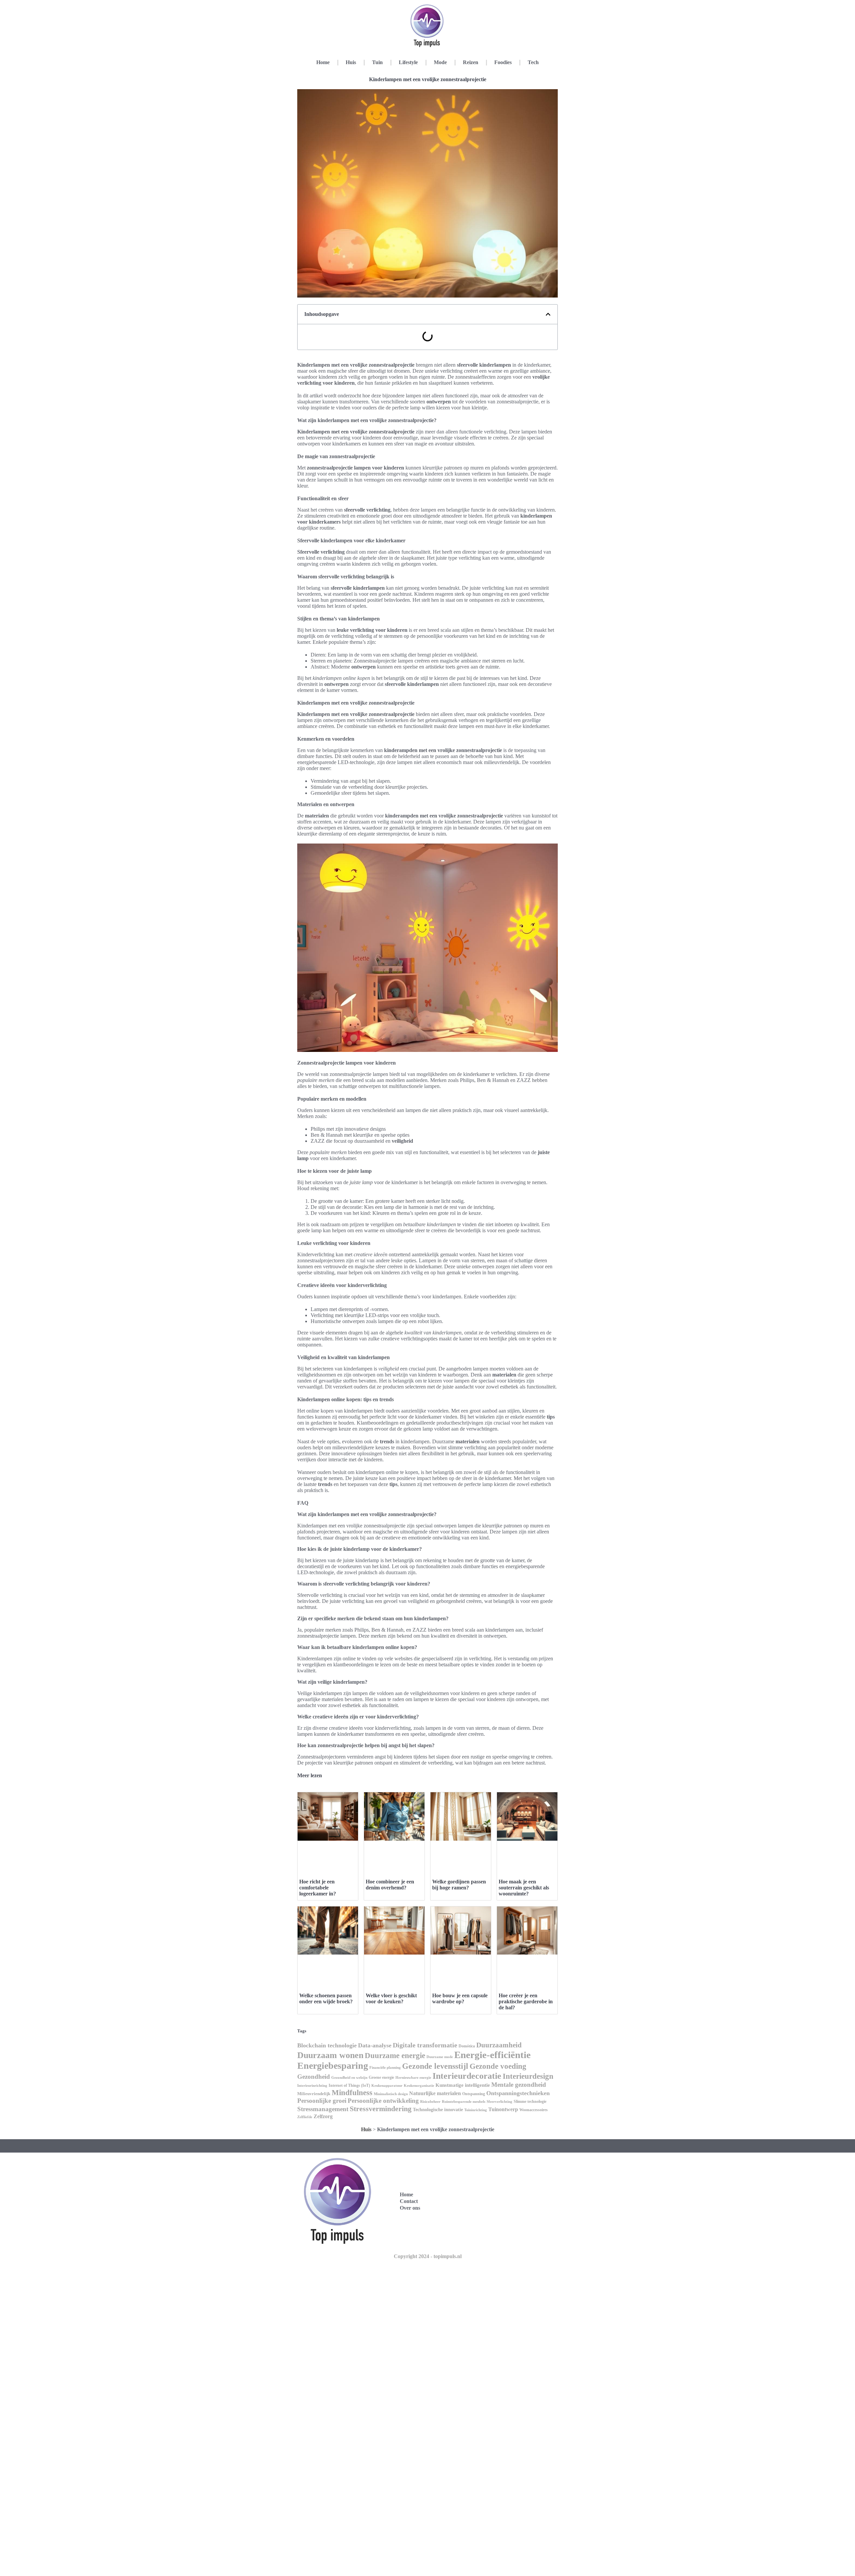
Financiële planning (385, 2067)
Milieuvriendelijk (314, 2094)
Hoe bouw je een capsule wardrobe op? (460, 1998)
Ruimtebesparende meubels (464, 2102)
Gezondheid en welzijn (349, 2077)
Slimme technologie (530, 2101)
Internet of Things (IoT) (349, 2085)
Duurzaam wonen (330, 2055)
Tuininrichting (476, 2110)
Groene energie (381, 2077)
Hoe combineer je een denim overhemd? (390, 1885)
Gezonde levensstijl (435, 2066)
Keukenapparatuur (387, 2086)
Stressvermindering (381, 2109)
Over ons (410, 2208)
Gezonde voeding (498, 2066)
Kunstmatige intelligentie (463, 2085)
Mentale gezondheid (519, 2085)
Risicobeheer (430, 2102)
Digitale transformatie (425, 2045)
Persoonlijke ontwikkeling (383, 2101)
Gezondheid (314, 2077)
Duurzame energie (395, 2055)
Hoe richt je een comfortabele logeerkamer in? (318, 1888)
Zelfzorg (323, 2116)
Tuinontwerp (503, 2109)
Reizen (471, 62)
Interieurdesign (528, 2076)
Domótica (467, 2046)
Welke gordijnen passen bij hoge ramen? (459, 1885)
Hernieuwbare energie (413, 2077)
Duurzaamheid (499, 2045)
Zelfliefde (305, 2117)
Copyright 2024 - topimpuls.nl (428, 2256)
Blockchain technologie (327, 2045)
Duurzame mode (440, 2057)
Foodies (503, 62)
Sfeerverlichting (499, 2102)
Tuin (377, 62)
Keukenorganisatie (419, 2085)
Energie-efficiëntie (492, 2055)
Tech (533, 62)
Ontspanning (474, 2094)
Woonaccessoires (534, 2110)
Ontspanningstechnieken (518, 2093)
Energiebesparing (333, 2066)
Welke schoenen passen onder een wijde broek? (326, 1998)
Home (323, 62)
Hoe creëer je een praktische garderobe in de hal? (526, 2001)
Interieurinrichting (312, 2085)
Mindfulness (352, 2093)
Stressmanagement (323, 2109)
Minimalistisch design (391, 2094)
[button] (548, 314)
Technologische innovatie (438, 2109)
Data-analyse (375, 2045)
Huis (351, 62)
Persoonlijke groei (322, 2101)
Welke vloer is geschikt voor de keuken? (391, 1998)
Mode (440, 62)
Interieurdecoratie (467, 2076)
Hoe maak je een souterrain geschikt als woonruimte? (524, 1888)
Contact (409, 2201)
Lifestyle (408, 62)
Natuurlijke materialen (435, 2093)
